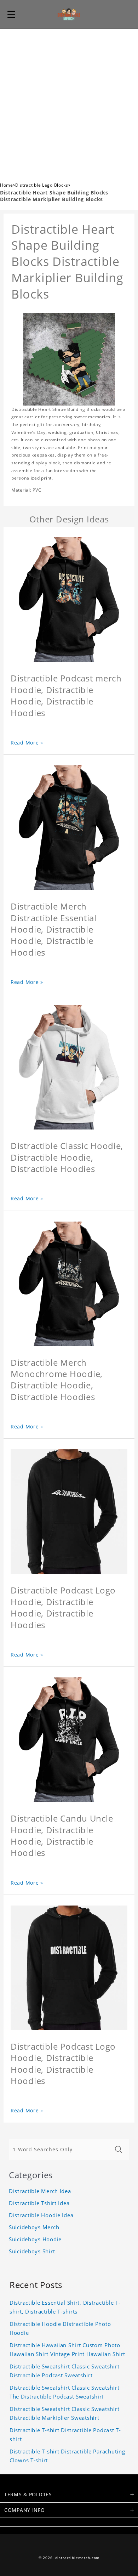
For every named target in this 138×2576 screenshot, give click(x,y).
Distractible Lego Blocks (42, 185)
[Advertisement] (69, 101)
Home (7, 185)
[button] (11, 14)
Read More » (27, 743)
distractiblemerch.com (77, 2558)
